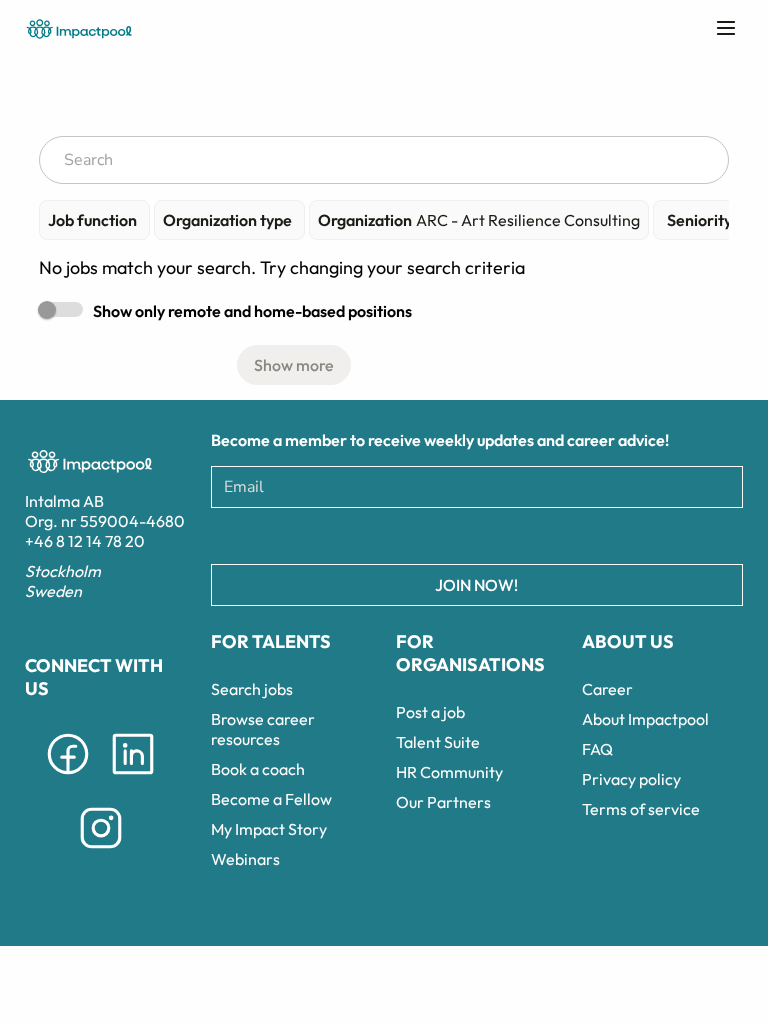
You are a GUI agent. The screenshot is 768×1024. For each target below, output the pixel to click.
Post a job (430, 712)
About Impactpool (645, 719)
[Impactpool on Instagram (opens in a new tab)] (101, 852)
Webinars (245, 859)
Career (607, 689)
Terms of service (641, 809)
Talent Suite (438, 742)
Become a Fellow (271, 799)
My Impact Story (269, 829)
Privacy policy (631, 779)
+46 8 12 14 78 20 (85, 541)
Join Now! (476, 585)
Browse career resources (263, 729)
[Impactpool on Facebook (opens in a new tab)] (68, 778)
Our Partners (443, 802)
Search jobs (252, 689)
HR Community (449, 772)
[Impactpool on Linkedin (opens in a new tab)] (133, 778)
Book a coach (258, 769)
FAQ (597, 749)
